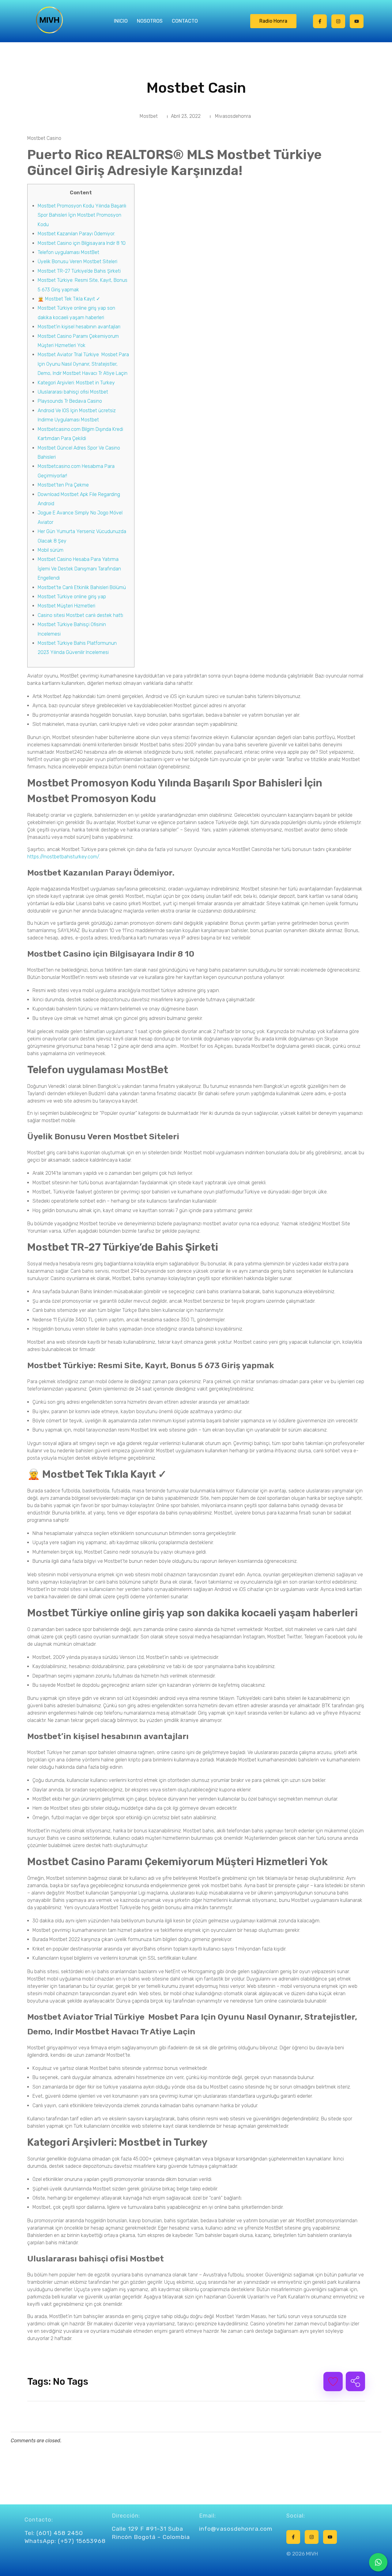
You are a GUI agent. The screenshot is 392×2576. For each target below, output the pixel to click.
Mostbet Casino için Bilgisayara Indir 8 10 (82, 243)
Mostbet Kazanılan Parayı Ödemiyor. (76, 234)
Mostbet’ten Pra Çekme (63, 485)
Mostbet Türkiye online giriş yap (72, 597)
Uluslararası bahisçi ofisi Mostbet (73, 392)
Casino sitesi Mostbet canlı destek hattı (80, 615)
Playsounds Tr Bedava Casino (70, 401)
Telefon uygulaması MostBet (68, 252)
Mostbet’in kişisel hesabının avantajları (79, 327)
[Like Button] (333, 2382)
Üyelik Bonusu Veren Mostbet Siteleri (77, 261)
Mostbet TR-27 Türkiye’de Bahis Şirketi (79, 271)
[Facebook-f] (320, 21)
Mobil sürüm (51, 550)
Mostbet (149, 116)
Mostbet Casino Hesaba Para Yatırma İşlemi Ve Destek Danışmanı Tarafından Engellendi (79, 569)
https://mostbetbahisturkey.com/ (63, 857)
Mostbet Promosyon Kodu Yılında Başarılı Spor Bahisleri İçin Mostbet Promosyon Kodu (82, 215)
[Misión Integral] (49, 20)
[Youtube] (357, 21)
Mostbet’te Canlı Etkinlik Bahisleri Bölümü (82, 587)
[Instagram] (338, 21)
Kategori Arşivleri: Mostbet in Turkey (76, 383)
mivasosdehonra (233, 116)
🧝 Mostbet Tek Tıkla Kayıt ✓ (69, 299)
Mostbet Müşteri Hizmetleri (66, 606)
